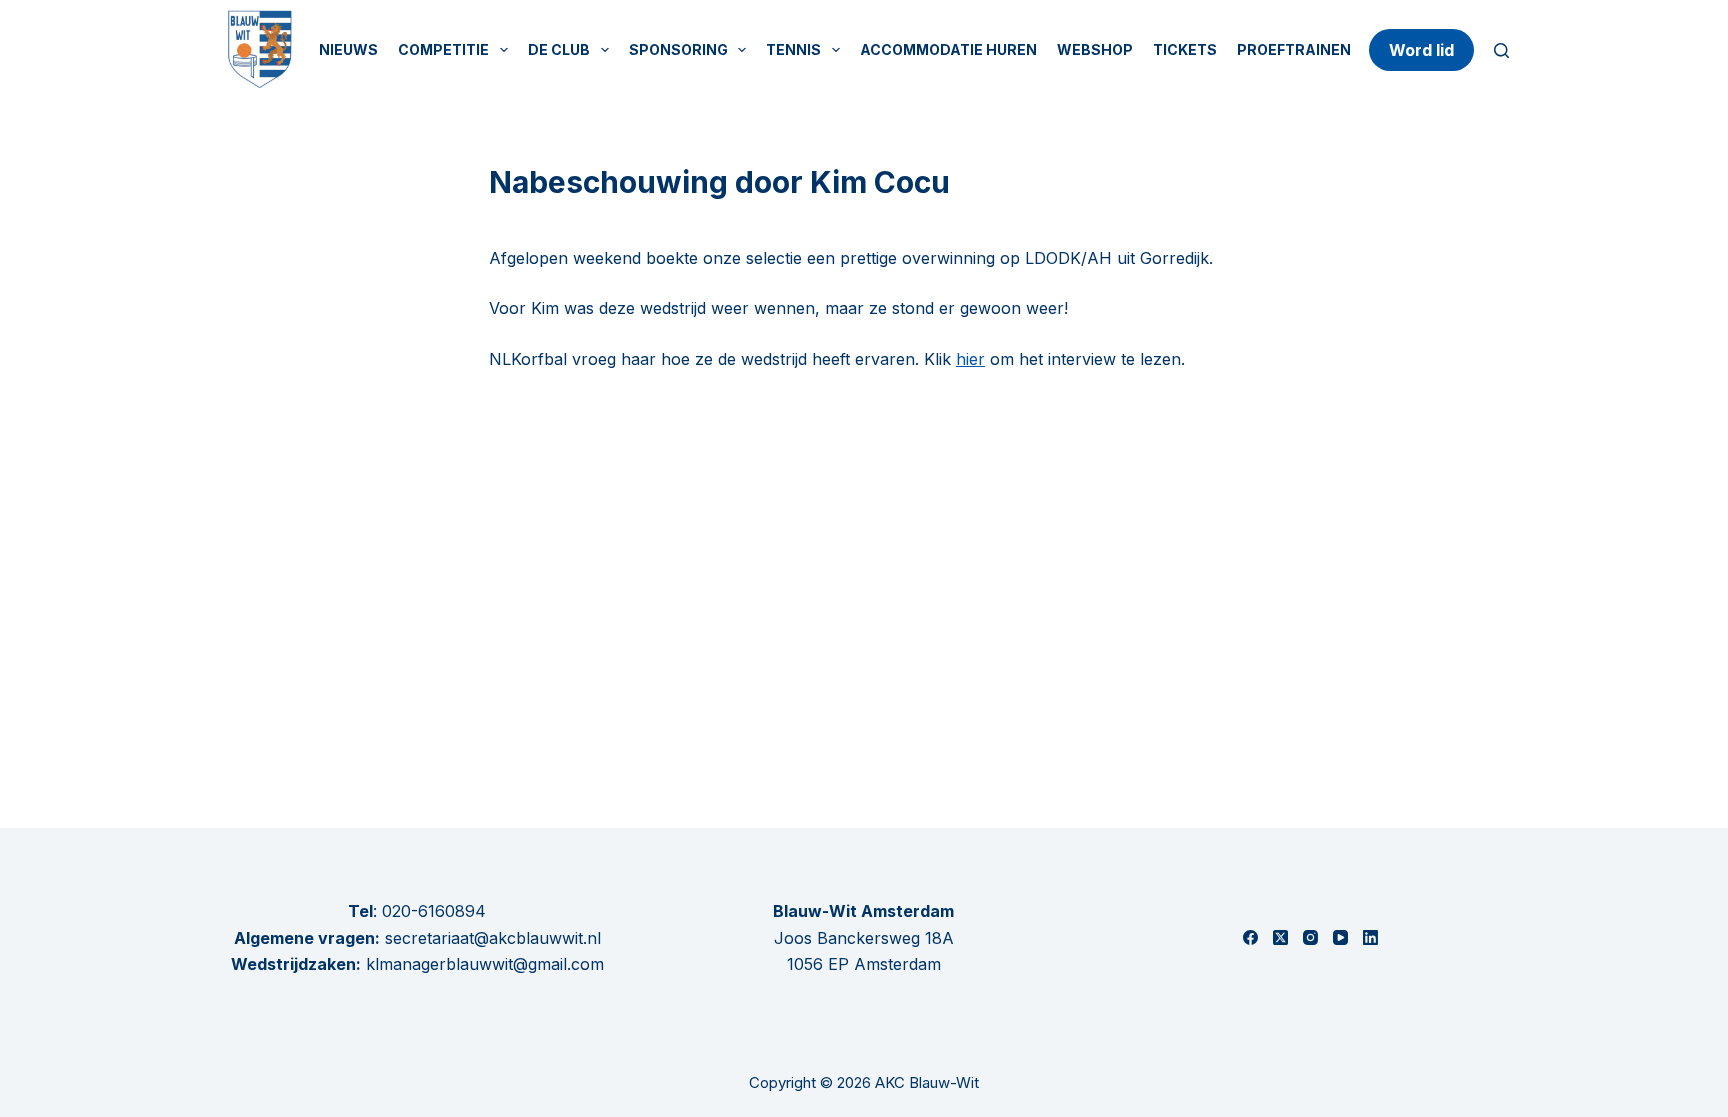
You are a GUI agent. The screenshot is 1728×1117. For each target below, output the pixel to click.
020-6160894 (434, 911)
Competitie (443, 49)
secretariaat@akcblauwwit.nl (490, 938)
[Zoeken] (1501, 50)
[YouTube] (1340, 937)
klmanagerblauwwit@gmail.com (485, 964)
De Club (559, 49)
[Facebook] (1250, 937)
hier (970, 359)
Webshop (1095, 49)
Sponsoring (678, 49)
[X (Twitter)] (1280, 937)
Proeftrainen (1294, 49)
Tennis (793, 49)
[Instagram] (1310, 937)
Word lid (1421, 50)
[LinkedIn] (1370, 937)
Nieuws (348, 49)
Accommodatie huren (948, 49)
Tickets (1185, 49)
